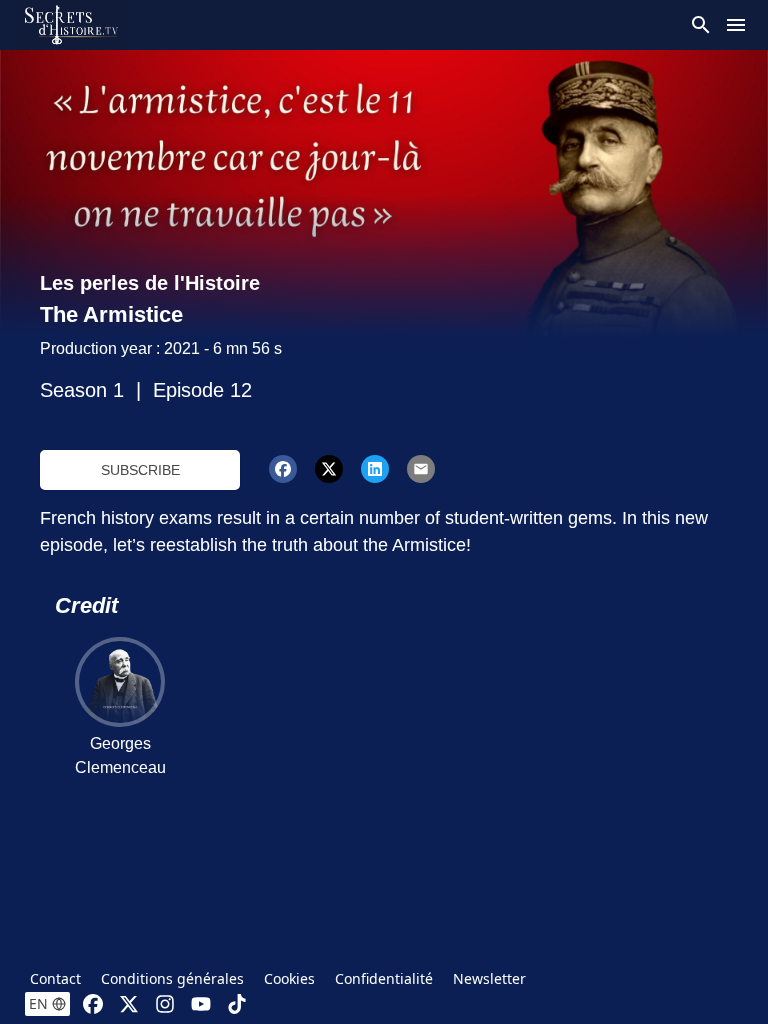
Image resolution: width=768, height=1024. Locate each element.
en (38, 1003)
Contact (55, 978)
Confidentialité (384, 978)
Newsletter (489, 978)
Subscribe (140, 470)
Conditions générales (172, 978)
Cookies (289, 978)
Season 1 (82, 390)
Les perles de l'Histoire (150, 283)
